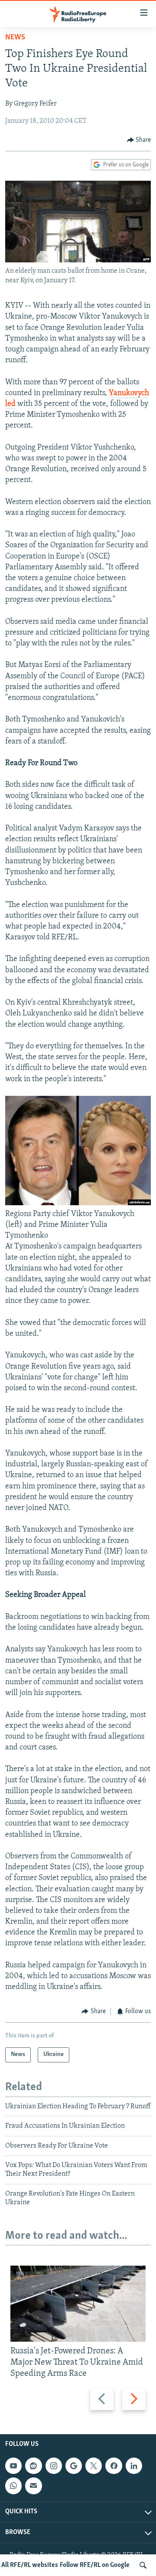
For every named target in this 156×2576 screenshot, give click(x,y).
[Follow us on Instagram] (54, 2466)
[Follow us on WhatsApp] (13, 2486)
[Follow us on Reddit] (33, 2466)
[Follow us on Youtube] (13, 2466)
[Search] (143, 2565)
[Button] (139, 140)
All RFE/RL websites (30, 2565)
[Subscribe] (33, 2486)
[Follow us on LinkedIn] (134, 2466)
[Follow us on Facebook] (114, 2466)
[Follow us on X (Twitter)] (94, 2466)
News (15, 38)
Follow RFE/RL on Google (95, 2565)
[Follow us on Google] (74, 2466)
